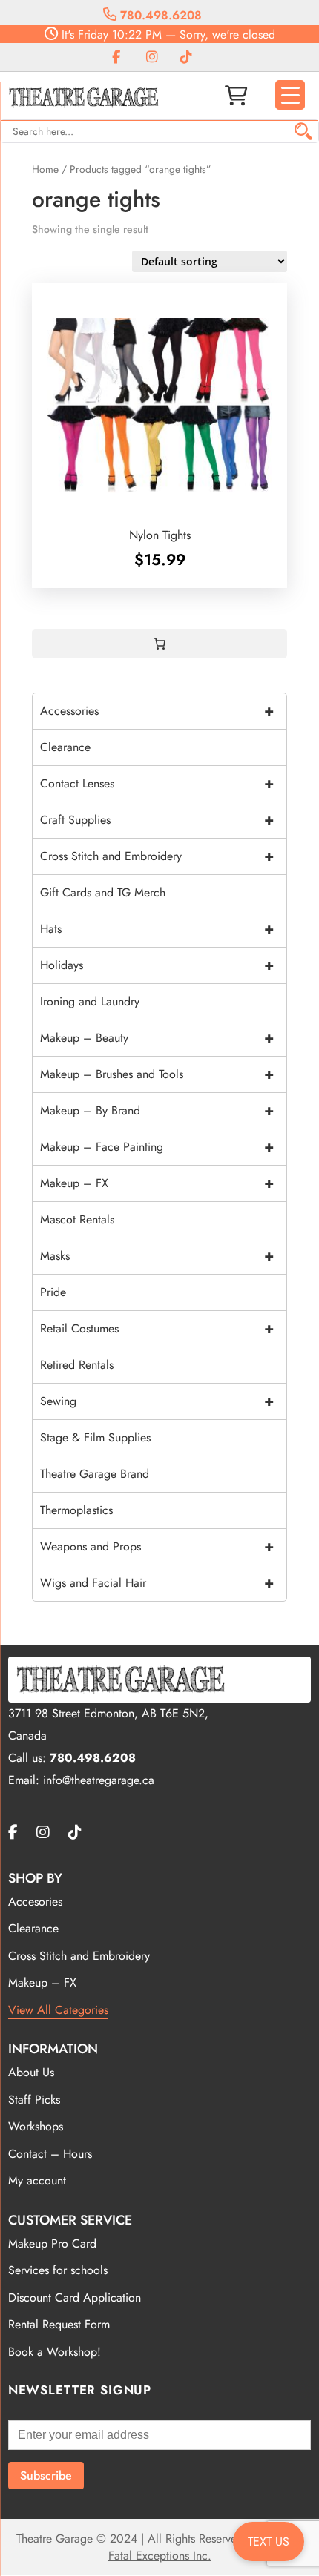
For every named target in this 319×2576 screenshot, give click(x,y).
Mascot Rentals (77, 1219)
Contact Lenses (157, 783)
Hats (157, 929)
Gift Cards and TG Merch (103, 892)
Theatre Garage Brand (95, 1474)
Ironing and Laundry (90, 1001)
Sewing (157, 1401)
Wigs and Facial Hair (157, 1583)
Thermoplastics (76, 1510)
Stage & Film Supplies (95, 1437)
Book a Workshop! (55, 2352)
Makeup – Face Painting (157, 1147)
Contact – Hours (50, 2154)
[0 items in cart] (159, 644)
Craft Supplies (157, 820)
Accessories (157, 711)
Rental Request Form (59, 2324)
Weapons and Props (157, 1546)
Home (45, 169)
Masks (157, 1256)
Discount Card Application (75, 2298)
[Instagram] (152, 57)
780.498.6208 (159, 15)
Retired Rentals (77, 1365)
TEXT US (269, 2542)
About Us (31, 2072)
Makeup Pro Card (52, 2243)
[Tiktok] (186, 57)
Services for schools (58, 2270)
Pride (53, 1292)
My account (37, 2180)
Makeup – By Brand (157, 1110)
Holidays (157, 965)
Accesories (35, 1902)
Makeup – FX (157, 1183)
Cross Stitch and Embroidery (157, 856)
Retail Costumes (157, 1328)
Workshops (36, 2126)
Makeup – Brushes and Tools (157, 1074)
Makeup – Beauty (157, 1038)
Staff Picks (34, 2100)
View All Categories (58, 2010)
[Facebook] (116, 57)
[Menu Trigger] (290, 95)
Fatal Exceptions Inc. (160, 2556)
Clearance (65, 747)
